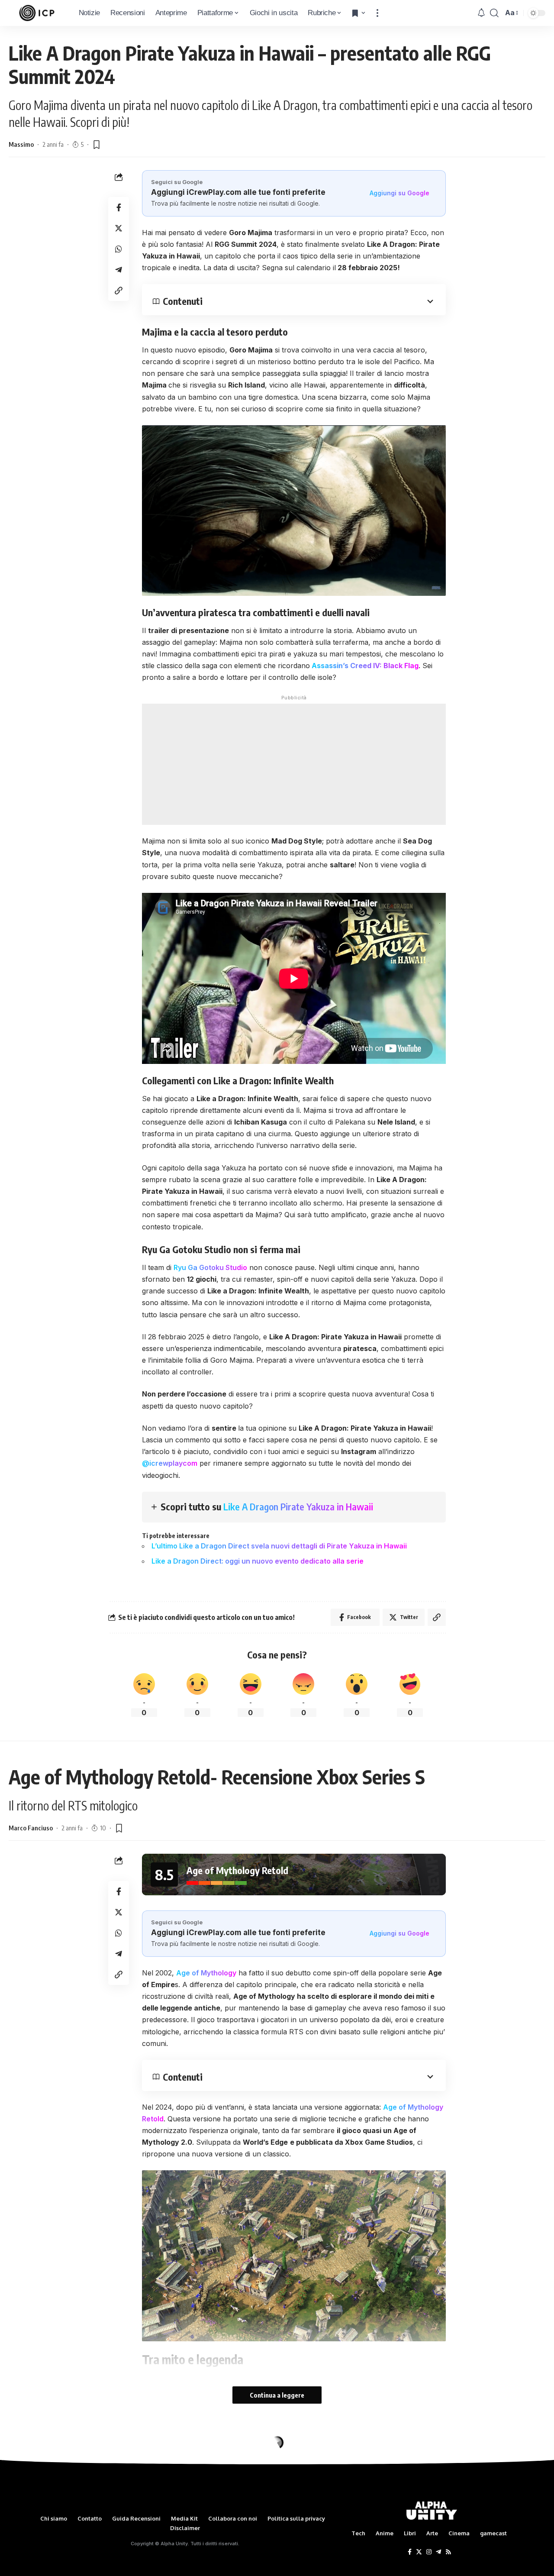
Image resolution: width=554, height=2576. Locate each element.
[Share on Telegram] (119, 270)
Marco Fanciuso (31, 1828)
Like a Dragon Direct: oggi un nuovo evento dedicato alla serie (258, 1561)
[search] (494, 13)
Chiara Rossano (31, 2508)
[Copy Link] (119, 291)
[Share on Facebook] (119, 207)
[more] (377, 13)
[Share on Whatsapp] (119, 249)
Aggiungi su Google (399, 193)
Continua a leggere (277, 2395)
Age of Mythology (206, 1973)
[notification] (481, 13)
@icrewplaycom (170, 1463)
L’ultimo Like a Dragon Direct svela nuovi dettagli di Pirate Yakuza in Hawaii (279, 1546)
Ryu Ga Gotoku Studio (210, 1267)
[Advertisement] (294, 764)
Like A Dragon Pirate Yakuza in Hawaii (298, 1506)
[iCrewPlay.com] (37, 13)
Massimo (21, 144)
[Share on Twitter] (119, 228)
